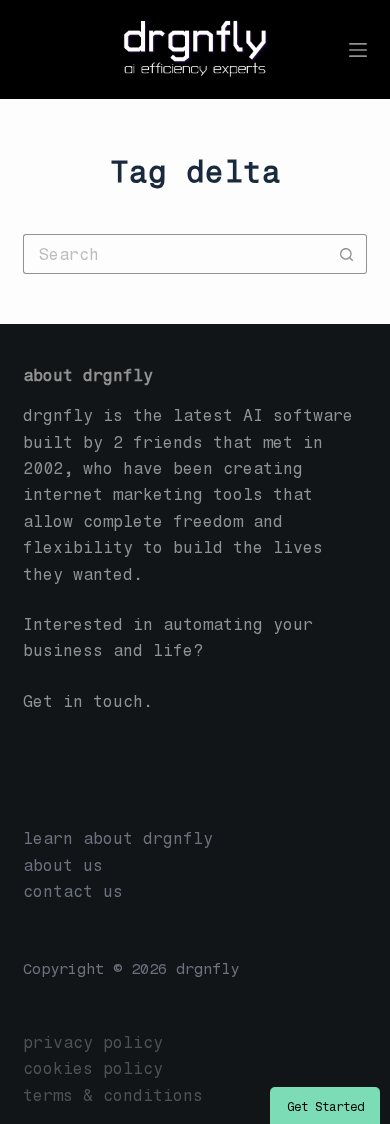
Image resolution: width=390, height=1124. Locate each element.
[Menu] (358, 50)
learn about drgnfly (118, 838)
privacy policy (93, 1042)
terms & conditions (113, 1095)
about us (63, 865)
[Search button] (347, 254)
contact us (73, 891)
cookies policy (93, 1068)
